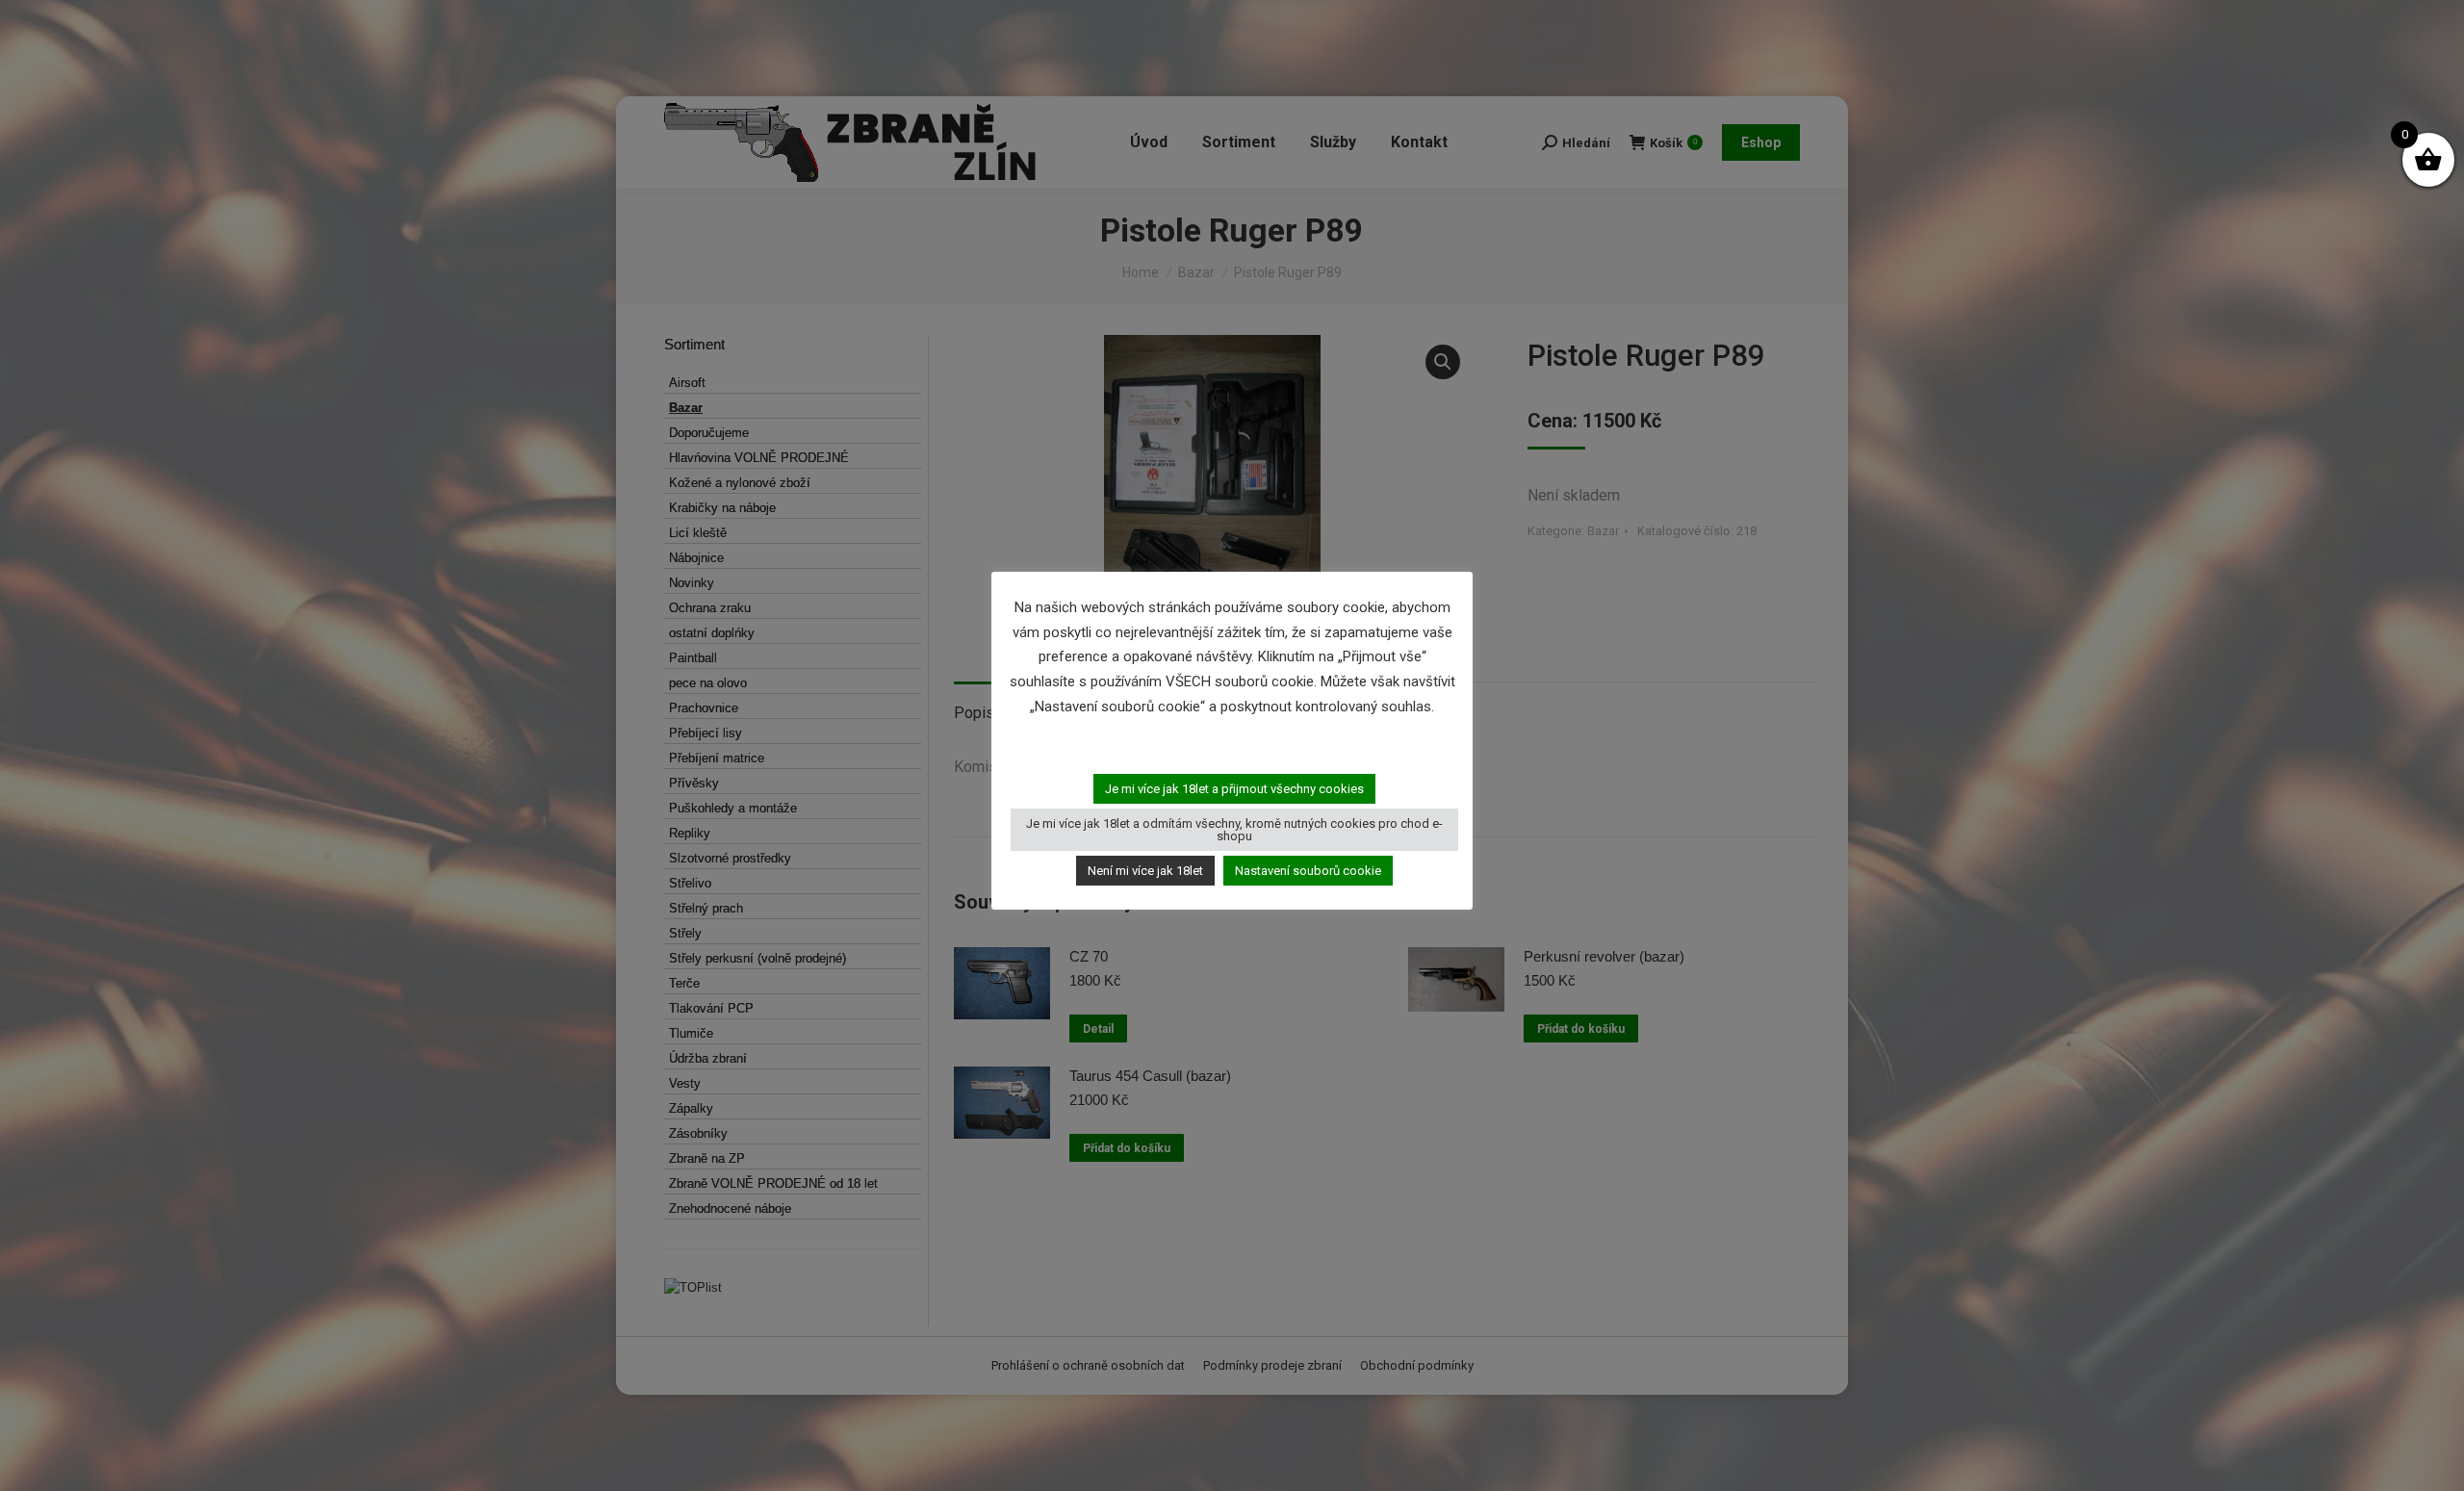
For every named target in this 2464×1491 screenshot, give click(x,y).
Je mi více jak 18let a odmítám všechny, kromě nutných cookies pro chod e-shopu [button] (1234, 830)
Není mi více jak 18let (1145, 871)
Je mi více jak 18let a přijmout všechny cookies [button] (1234, 789)
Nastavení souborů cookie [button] (1308, 871)
